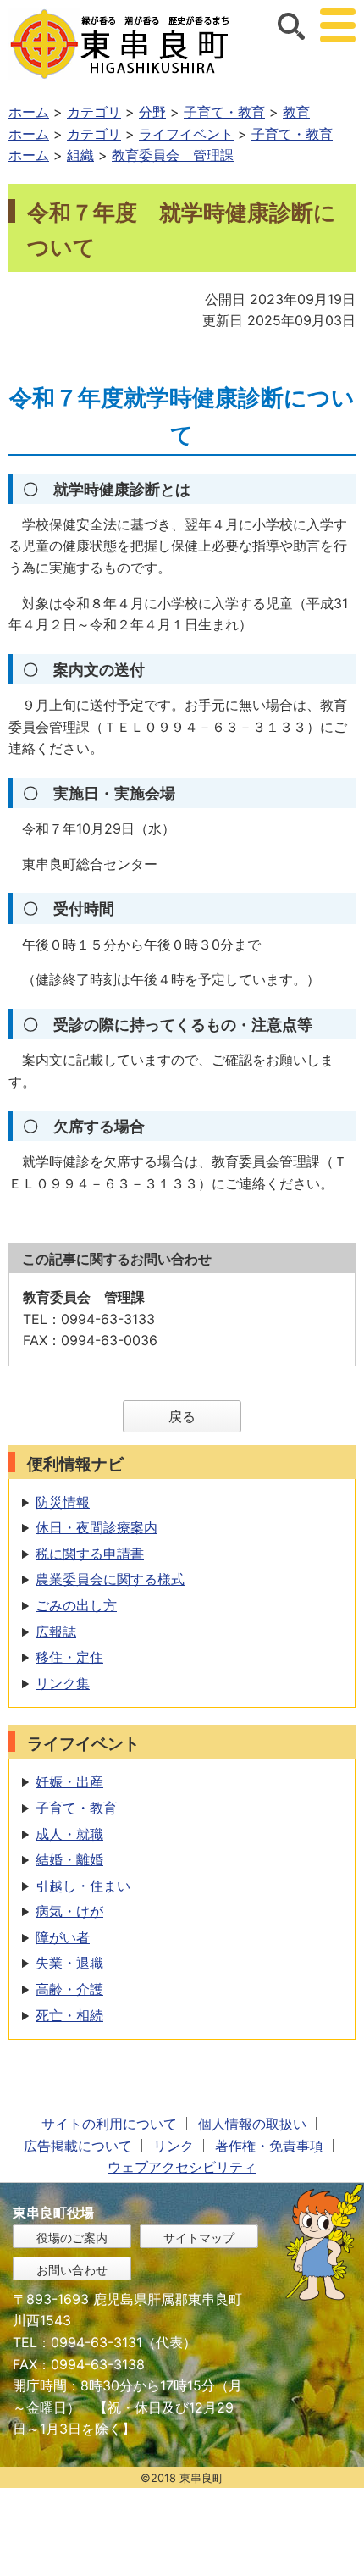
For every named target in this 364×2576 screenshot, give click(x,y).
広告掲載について (78, 2146)
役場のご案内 (72, 2238)
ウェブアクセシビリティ (182, 2167)
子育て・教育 (224, 112)
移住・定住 (69, 1657)
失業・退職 (69, 1963)
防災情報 (63, 1502)
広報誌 (56, 1631)
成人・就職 (69, 1834)
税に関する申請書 (90, 1554)
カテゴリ (94, 112)
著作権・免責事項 (269, 2146)
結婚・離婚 (69, 1859)
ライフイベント (186, 134)
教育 (296, 112)
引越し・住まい (83, 1886)
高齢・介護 (69, 1989)
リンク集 (63, 1683)
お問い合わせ (72, 2270)
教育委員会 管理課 (173, 155)
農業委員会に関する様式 (110, 1579)
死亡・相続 (69, 2015)
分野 (152, 112)
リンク (174, 2146)
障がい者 (63, 1937)
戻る (182, 1416)
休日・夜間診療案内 (97, 1527)
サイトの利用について (109, 2124)
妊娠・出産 (69, 1781)
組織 (80, 155)
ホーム (29, 112)
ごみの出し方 (76, 1605)
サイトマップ (199, 2238)
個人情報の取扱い (252, 2124)
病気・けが (69, 1911)
